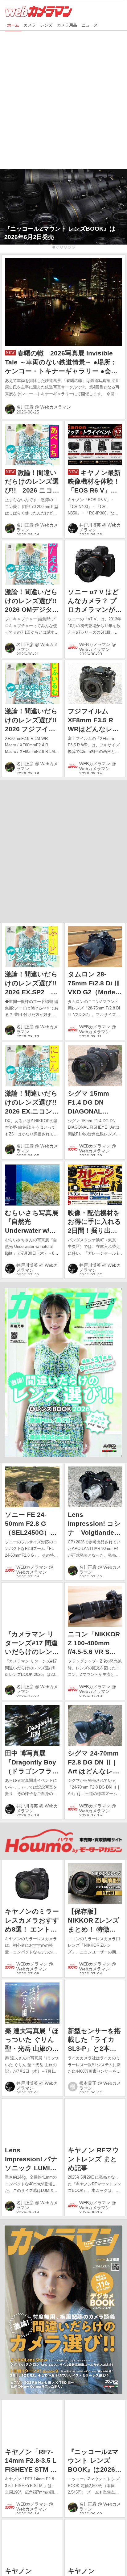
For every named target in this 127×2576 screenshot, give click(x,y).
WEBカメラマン (95, 644)
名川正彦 (25, 407)
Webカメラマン (56, 407)
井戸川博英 (90, 525)
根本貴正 (88, 2083)
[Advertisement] (63, 98)
